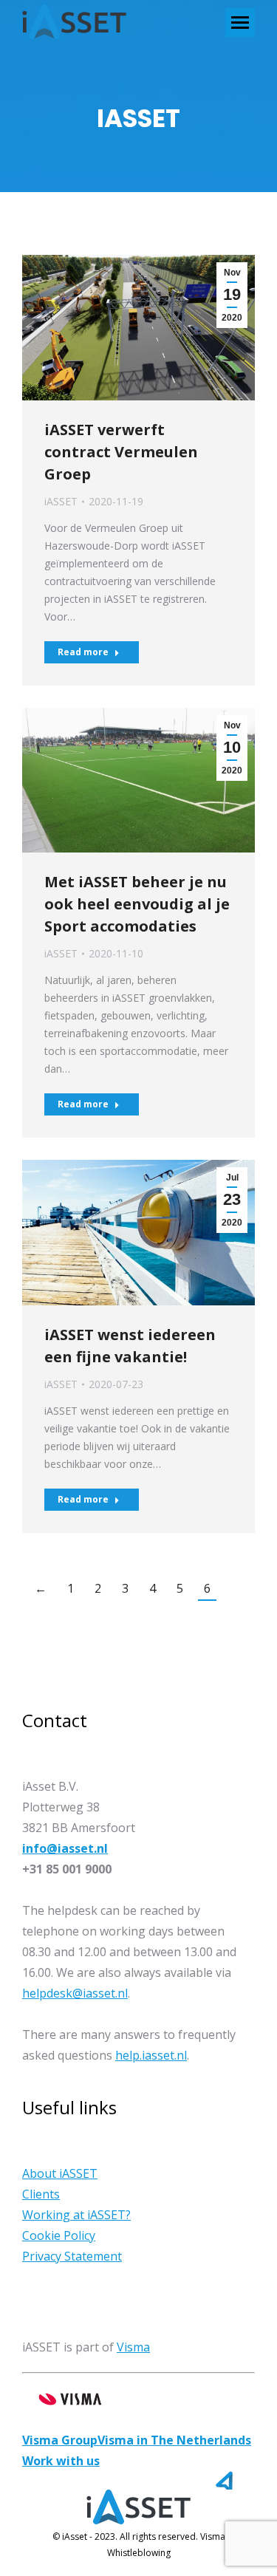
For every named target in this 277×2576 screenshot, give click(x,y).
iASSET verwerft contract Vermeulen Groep (121, 452)
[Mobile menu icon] (240, 23)
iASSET (61, 501)
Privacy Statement (72, 2256)
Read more (83, 652)
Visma (133, 2347)
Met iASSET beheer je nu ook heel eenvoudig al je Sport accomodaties (137, 904)
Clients (41, 2194)
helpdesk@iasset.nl (75, 1993)
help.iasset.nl (151, 2055)
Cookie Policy (59, 2235)
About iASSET (60, 2173)
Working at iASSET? (76, 2215)
